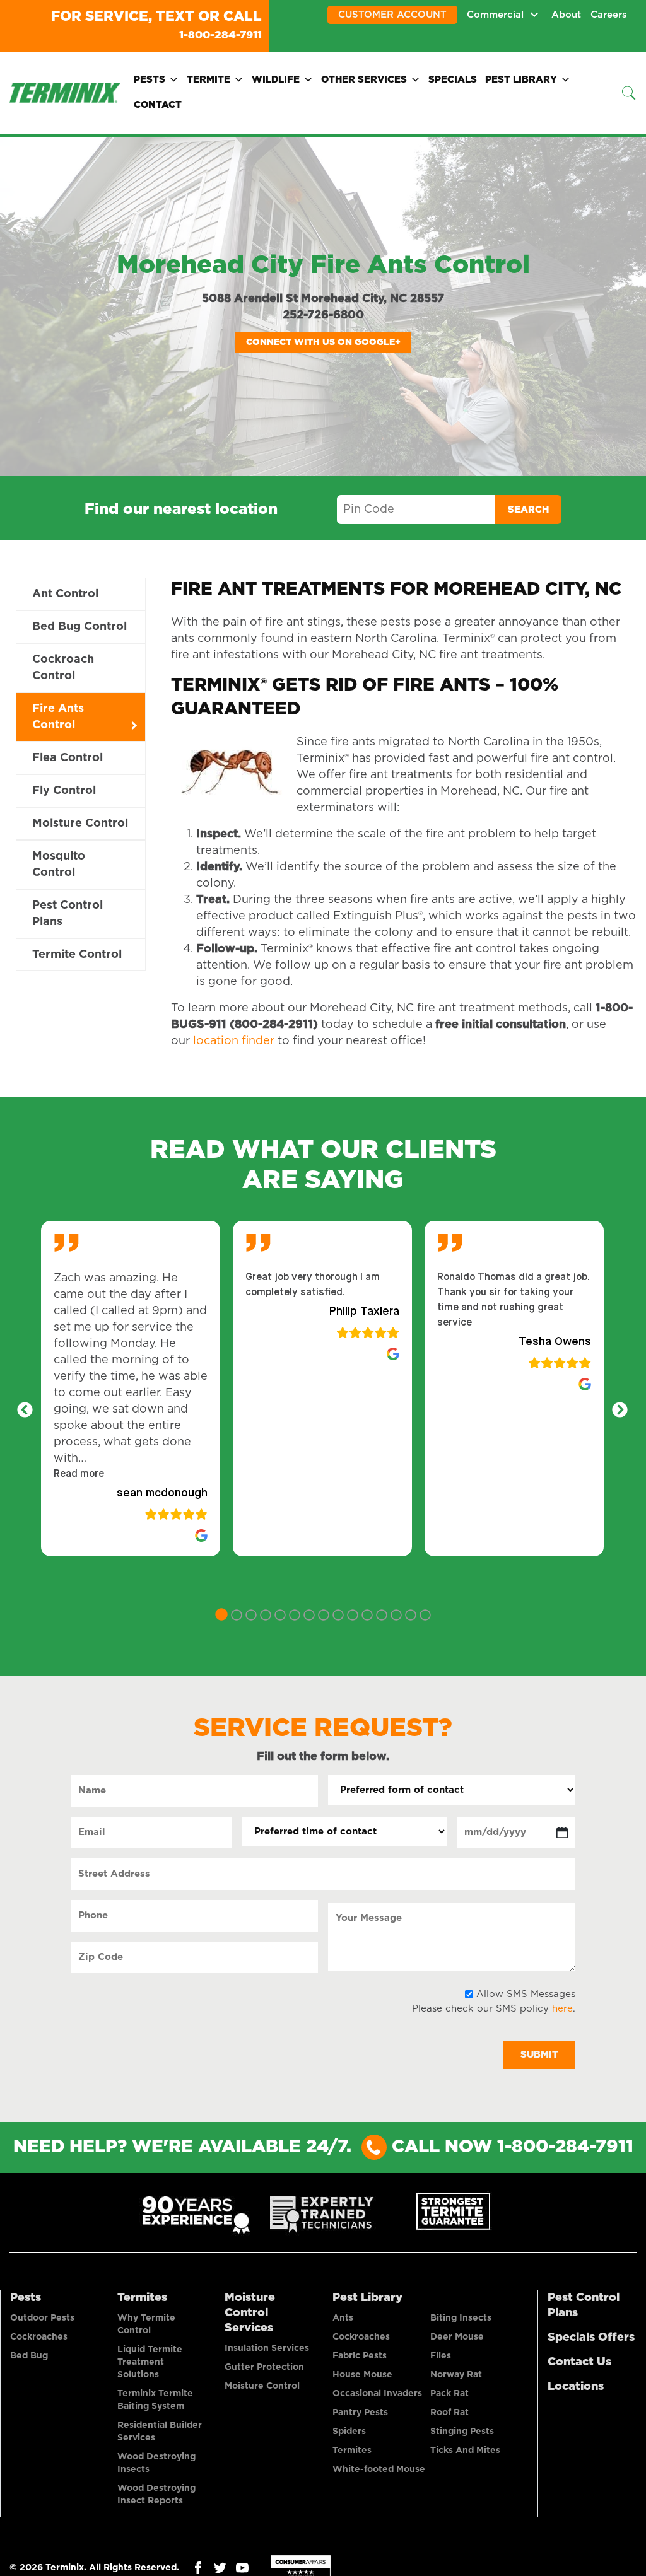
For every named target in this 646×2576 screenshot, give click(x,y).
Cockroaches (39, 2336)
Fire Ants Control (58, 716)
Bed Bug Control (79, 626)
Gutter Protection (264, 2366)
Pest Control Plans (68, 912)
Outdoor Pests (42, 2317)
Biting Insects (461, 2317)
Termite (208, 79)
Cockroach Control (63, 667)
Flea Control (68, 757)
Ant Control (65, 593)
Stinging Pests (462, 2430)
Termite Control (77, 953)
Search (528, 509)
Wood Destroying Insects (156, 2462)
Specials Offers (591, 2336)
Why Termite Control (146, 2323)
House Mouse (362, 2374)
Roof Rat (449, 2411)
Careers (609, 15)
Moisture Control (80, 822)
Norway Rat (456, 2374)
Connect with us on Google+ (323, 341)
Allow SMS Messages (526, 1993)
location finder (234, 1040)
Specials (453, 79)
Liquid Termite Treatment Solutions (150, 2361)
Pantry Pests (360, 2411)
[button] (79, 1473)
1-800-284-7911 (208, 34)
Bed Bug (29, 2355)
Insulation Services (267, 2347)
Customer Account (392, 15)
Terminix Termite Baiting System (155, 2399)
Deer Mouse (457, 2336)
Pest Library (521, 79)
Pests (150, 79)
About (566, 15)
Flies (441, 2355)
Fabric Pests (360, 2355)
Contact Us (579, 2361)
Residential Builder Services (160, 2430)
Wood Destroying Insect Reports (156, 2493)
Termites (142, 2297)
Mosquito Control (59, 863)
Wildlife (276, 79)
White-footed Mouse (379, 2468)
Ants (343, 2317)
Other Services (364, 79)
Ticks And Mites (465, 2449)
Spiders (349, 2430)
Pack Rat (449, 2392)
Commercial (495, 15)
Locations (576, 2386)
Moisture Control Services (250, 2312)
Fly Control (64, 790)
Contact (158, 104)
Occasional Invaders (377, 2392)
